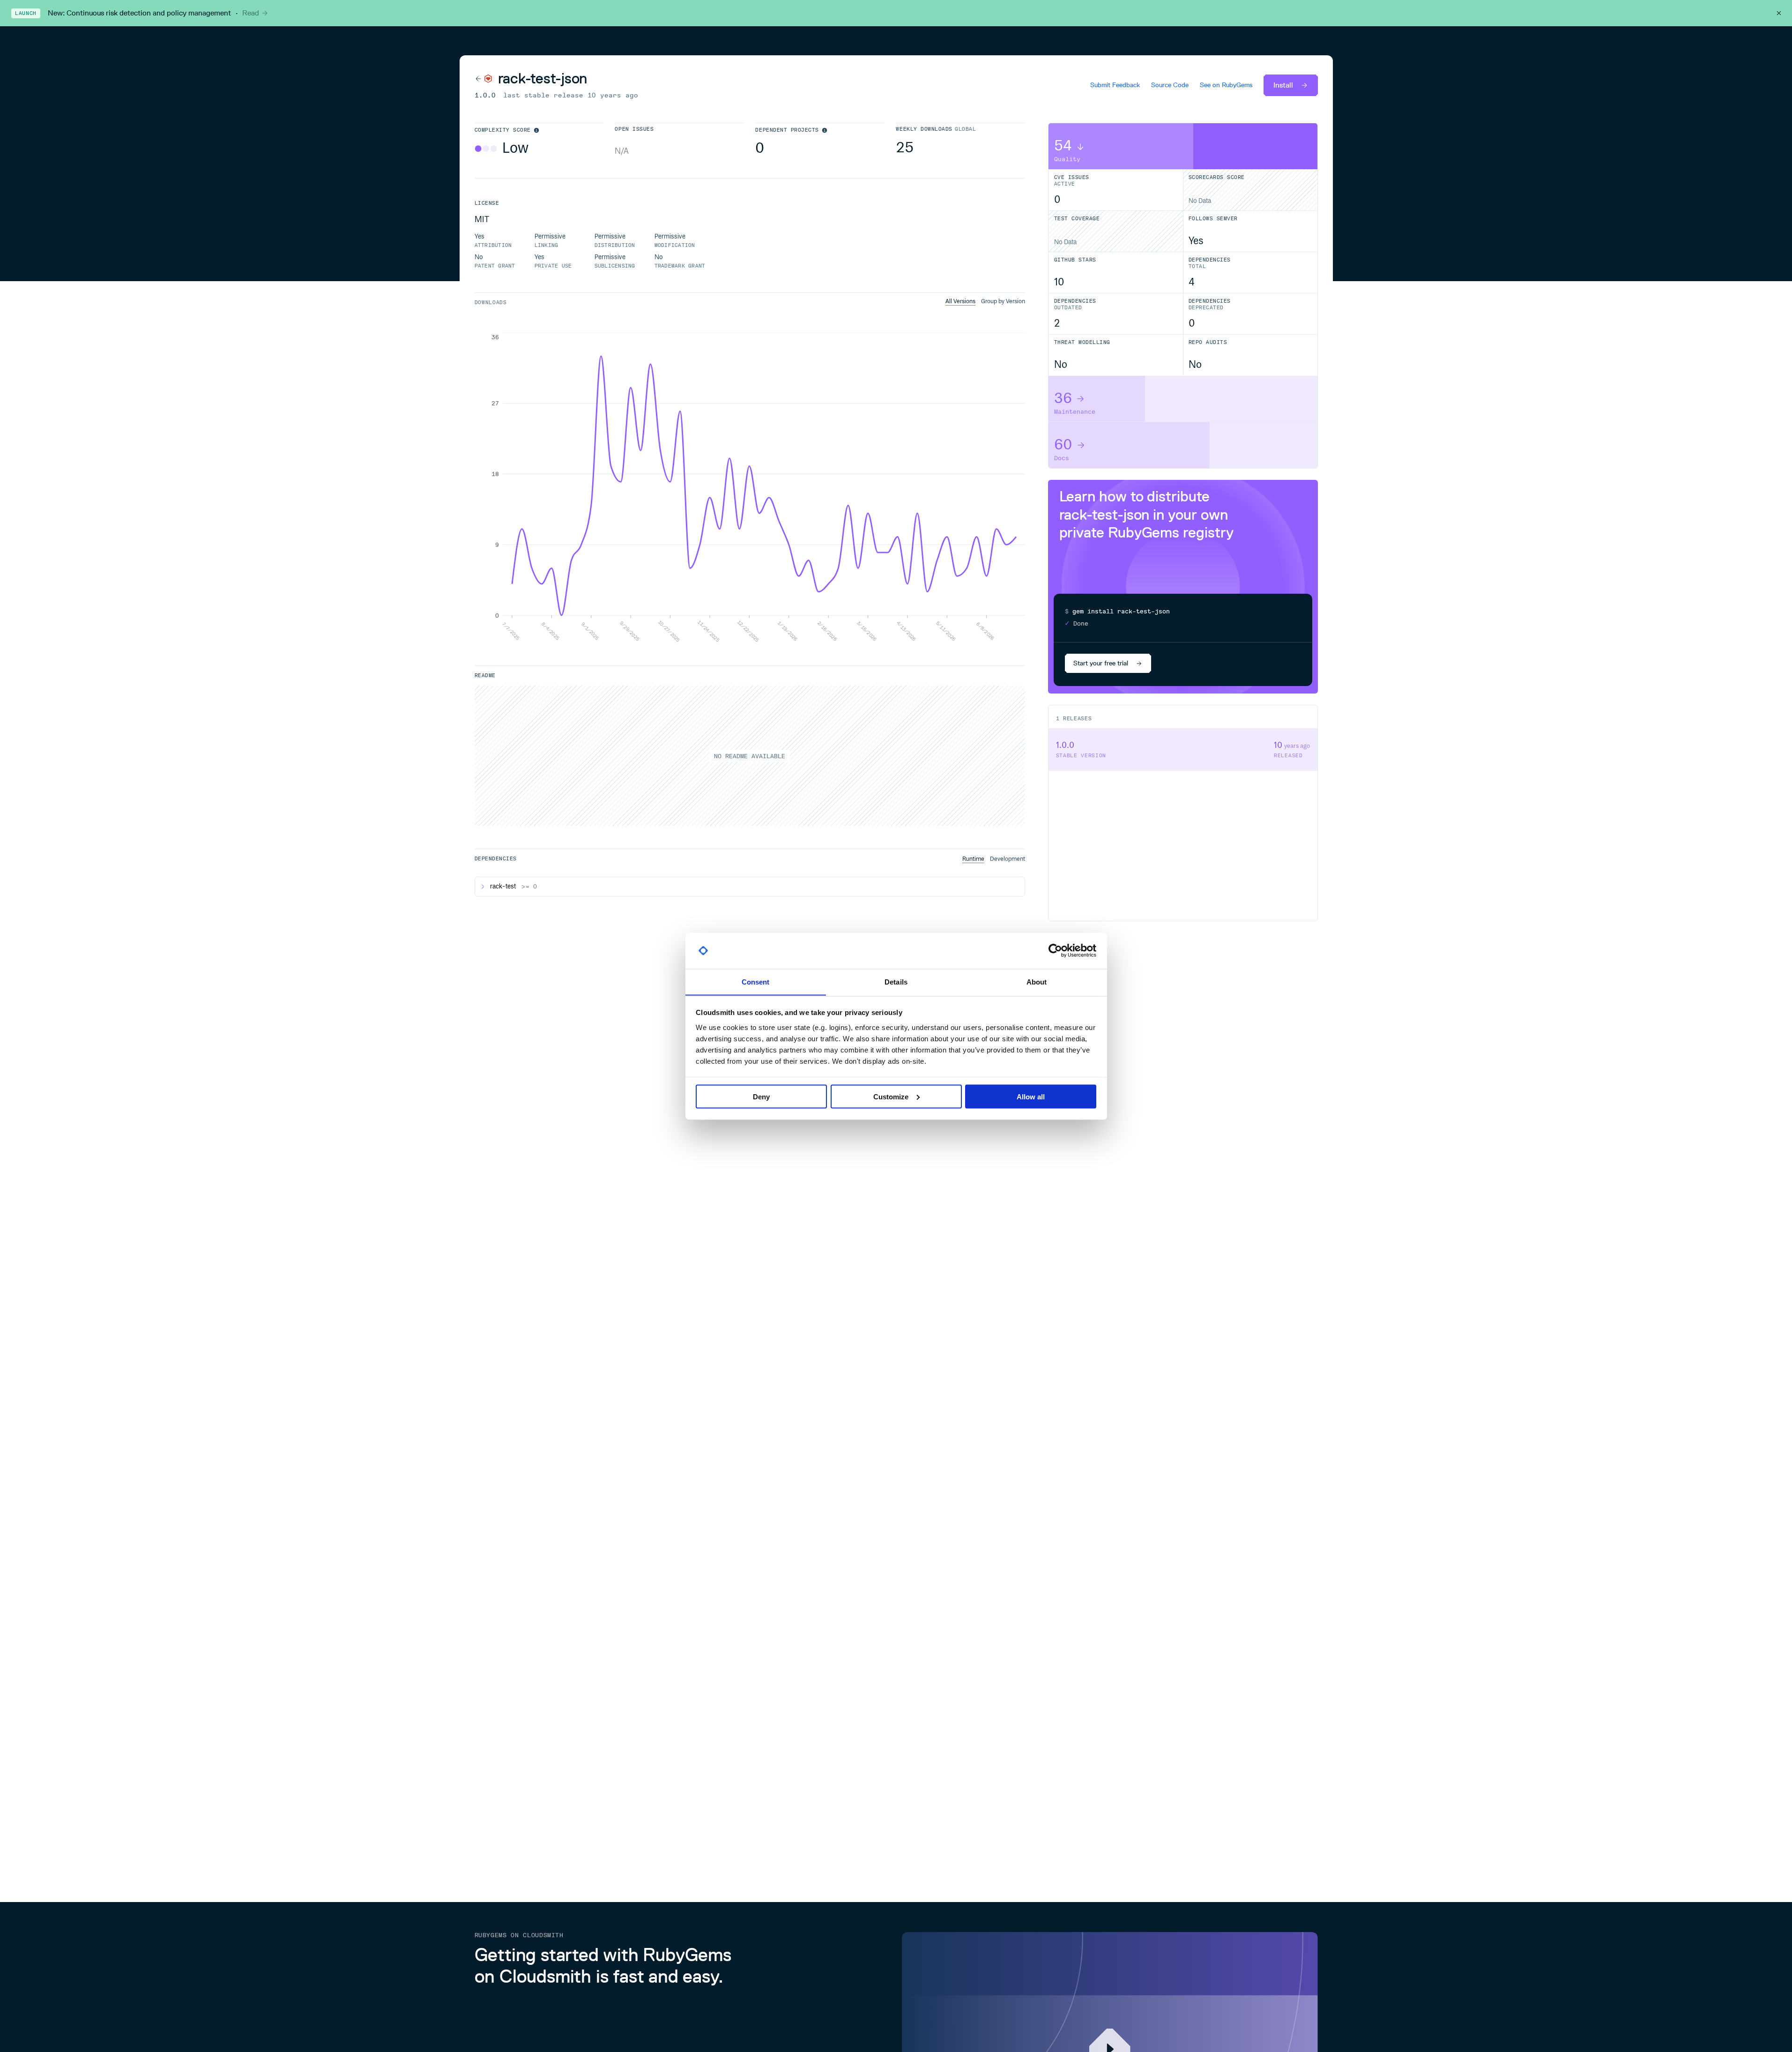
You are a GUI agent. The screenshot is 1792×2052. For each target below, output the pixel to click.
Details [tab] (896, 981)
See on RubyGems (1226, 85)
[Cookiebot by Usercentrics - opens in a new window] (1055, 951)
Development (1008, 859)
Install (1283, 85)
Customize (891, 1096)
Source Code (1170, 85)
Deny (761, 1096)
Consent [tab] (756, 981)
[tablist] (985, 302)
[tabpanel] (750, 488)
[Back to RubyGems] (483, 78)
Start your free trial (1101, 663)
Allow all (1031, 1096)
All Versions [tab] (960, 301)
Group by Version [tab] (1003, 301)
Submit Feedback (1115, 85)
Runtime (973, 859)
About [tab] (1037, 981)
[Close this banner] (1779, 13)
